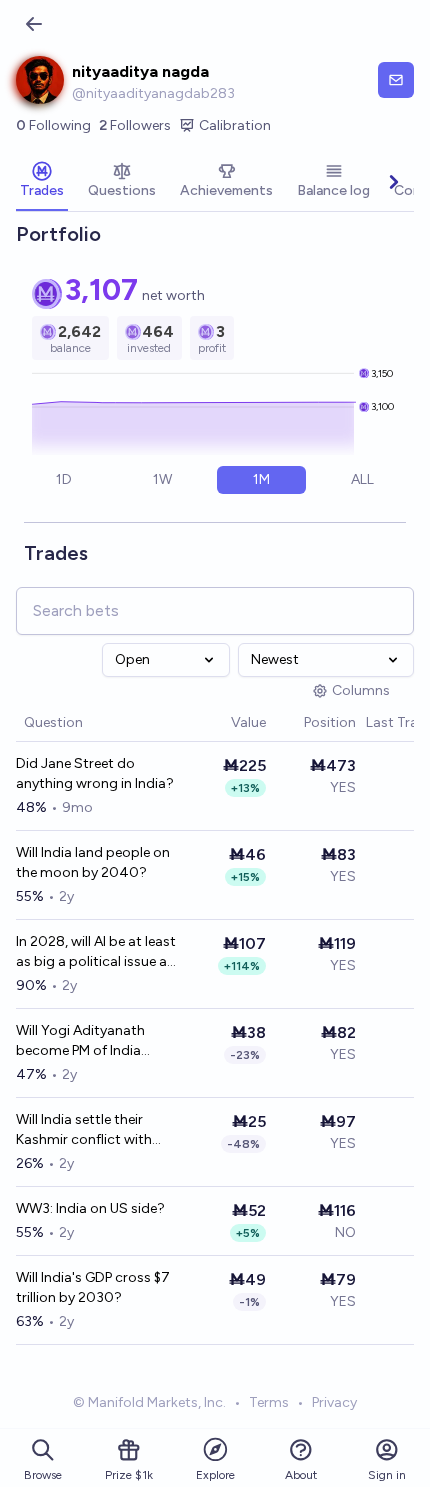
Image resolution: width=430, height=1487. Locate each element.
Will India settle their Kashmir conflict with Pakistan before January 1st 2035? (92, 1130)
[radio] (64, 480)
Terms (269, 1402)
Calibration (235, 125)
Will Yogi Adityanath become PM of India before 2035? (80, 1041)
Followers (135, 125)
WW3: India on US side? (90, 1208)
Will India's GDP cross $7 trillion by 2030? (93, 1287)
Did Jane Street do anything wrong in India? (95, 773)
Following (53, 125)
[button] (221, 723)
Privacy (334, 1402)
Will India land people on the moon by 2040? (93, 862)
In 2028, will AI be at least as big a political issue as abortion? (96, 952)
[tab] (42, 182)
